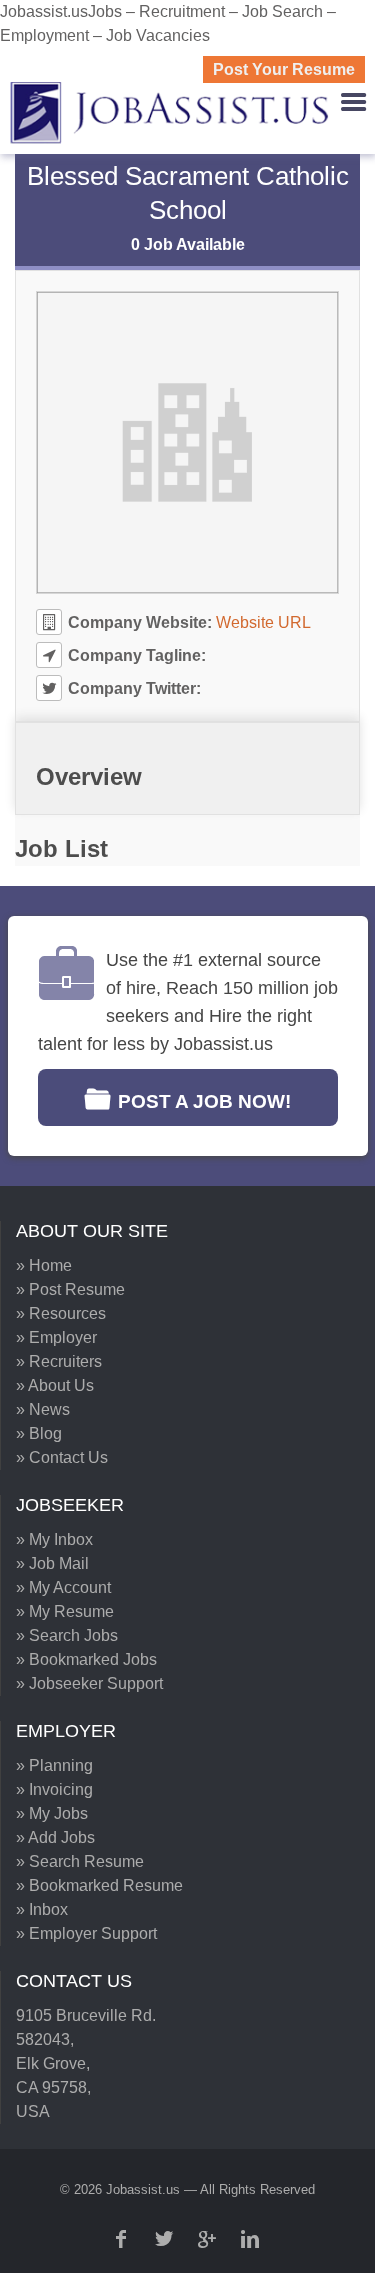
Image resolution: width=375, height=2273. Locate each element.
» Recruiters (59, 1361)
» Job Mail (52, 1563)
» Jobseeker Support (89, 1683)
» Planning (54, 1765)
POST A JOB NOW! (204, 1101)
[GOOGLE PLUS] (209, 2239)
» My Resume (65, 1611)
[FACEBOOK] (123, 2239)
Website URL (263, 622)
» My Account (63, 1587)
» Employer (56, 1337)
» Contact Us (62, 1457)
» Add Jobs (55, 1837)
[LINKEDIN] (252, 2239)
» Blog (39, 1433)
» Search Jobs (67, 1635)
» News (43, 1409)
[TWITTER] (166, 2239)
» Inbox (42, 1909)
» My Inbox (54, 1539)
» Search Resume (80, 1861)
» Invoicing (54, 1789)
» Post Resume (70, 1289)
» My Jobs (52, 1813)
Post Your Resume (284, 69)
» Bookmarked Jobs (86, 1659)
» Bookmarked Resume (99, 1885)
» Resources (61, 1313)
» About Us (55, 1385)
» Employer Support (86, 1933)
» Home (44, 1265)
